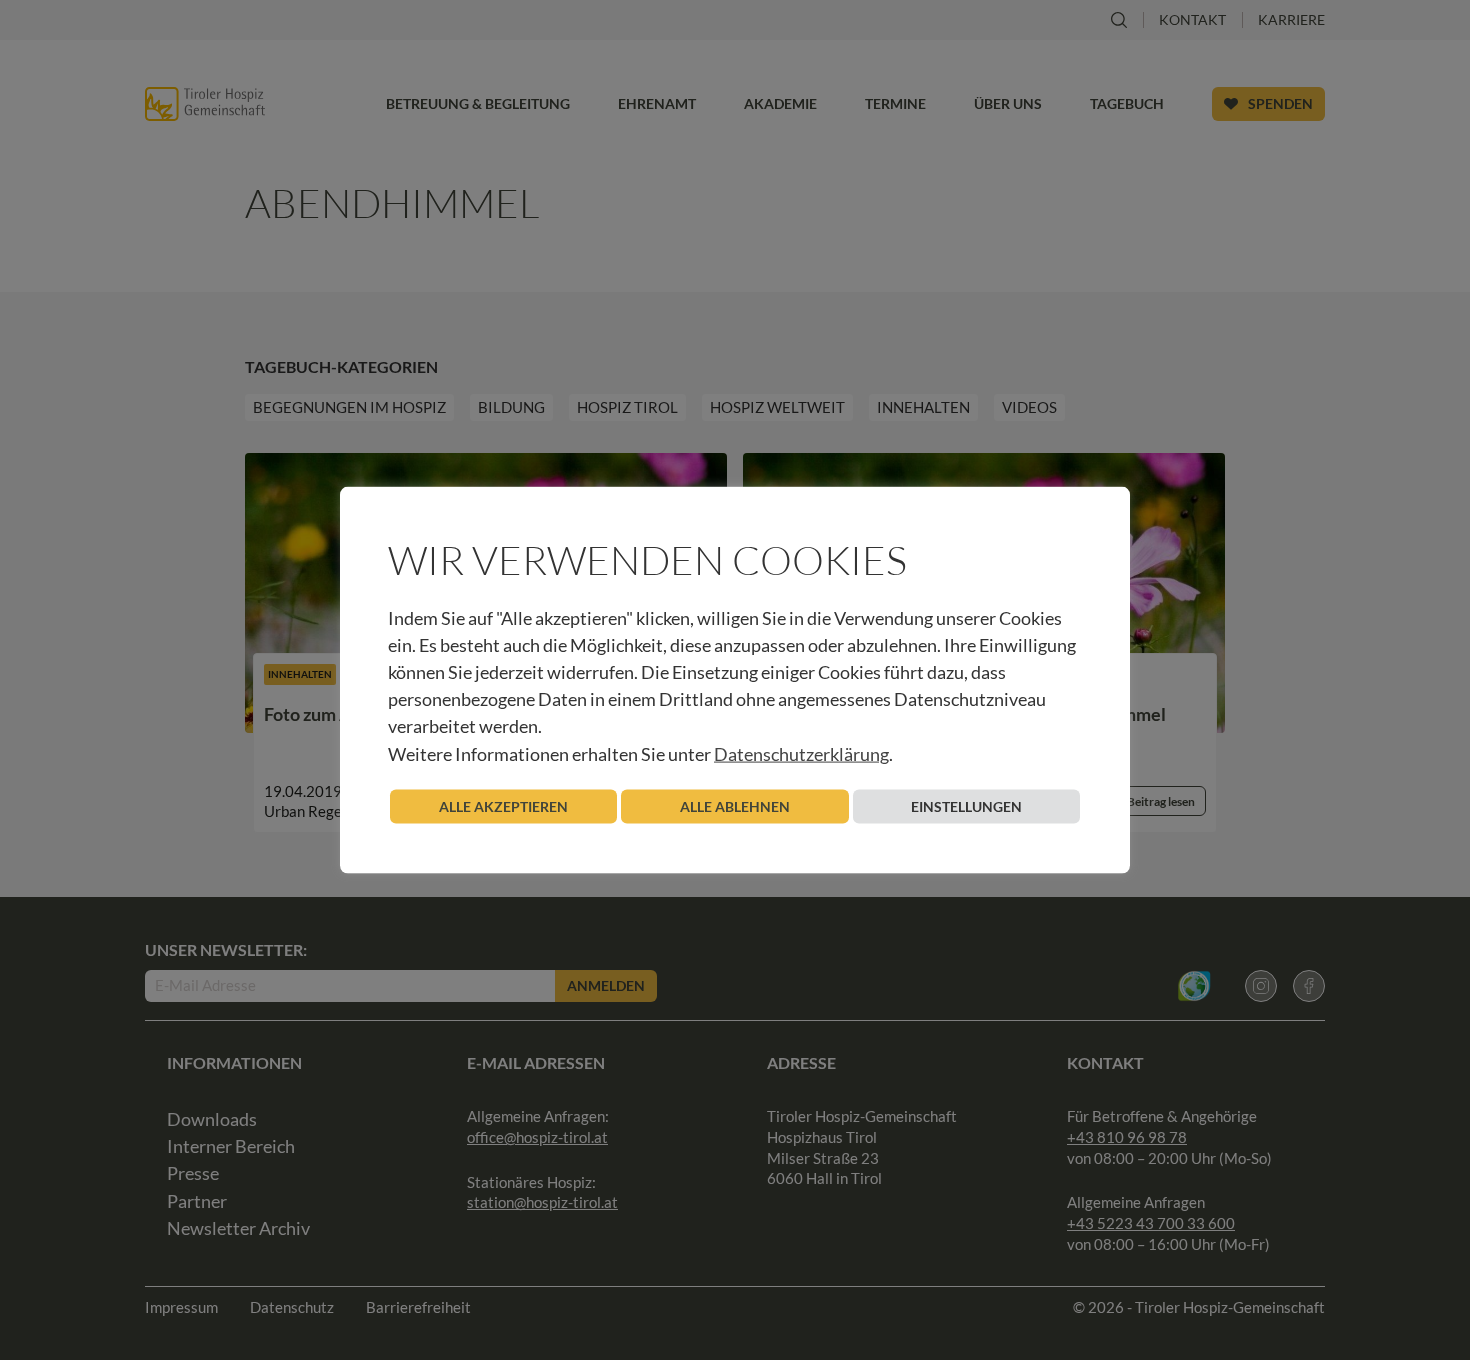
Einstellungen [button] (966, 805)
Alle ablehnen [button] (735, 805)
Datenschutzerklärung (801, 753)
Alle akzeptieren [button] (503, 805)
